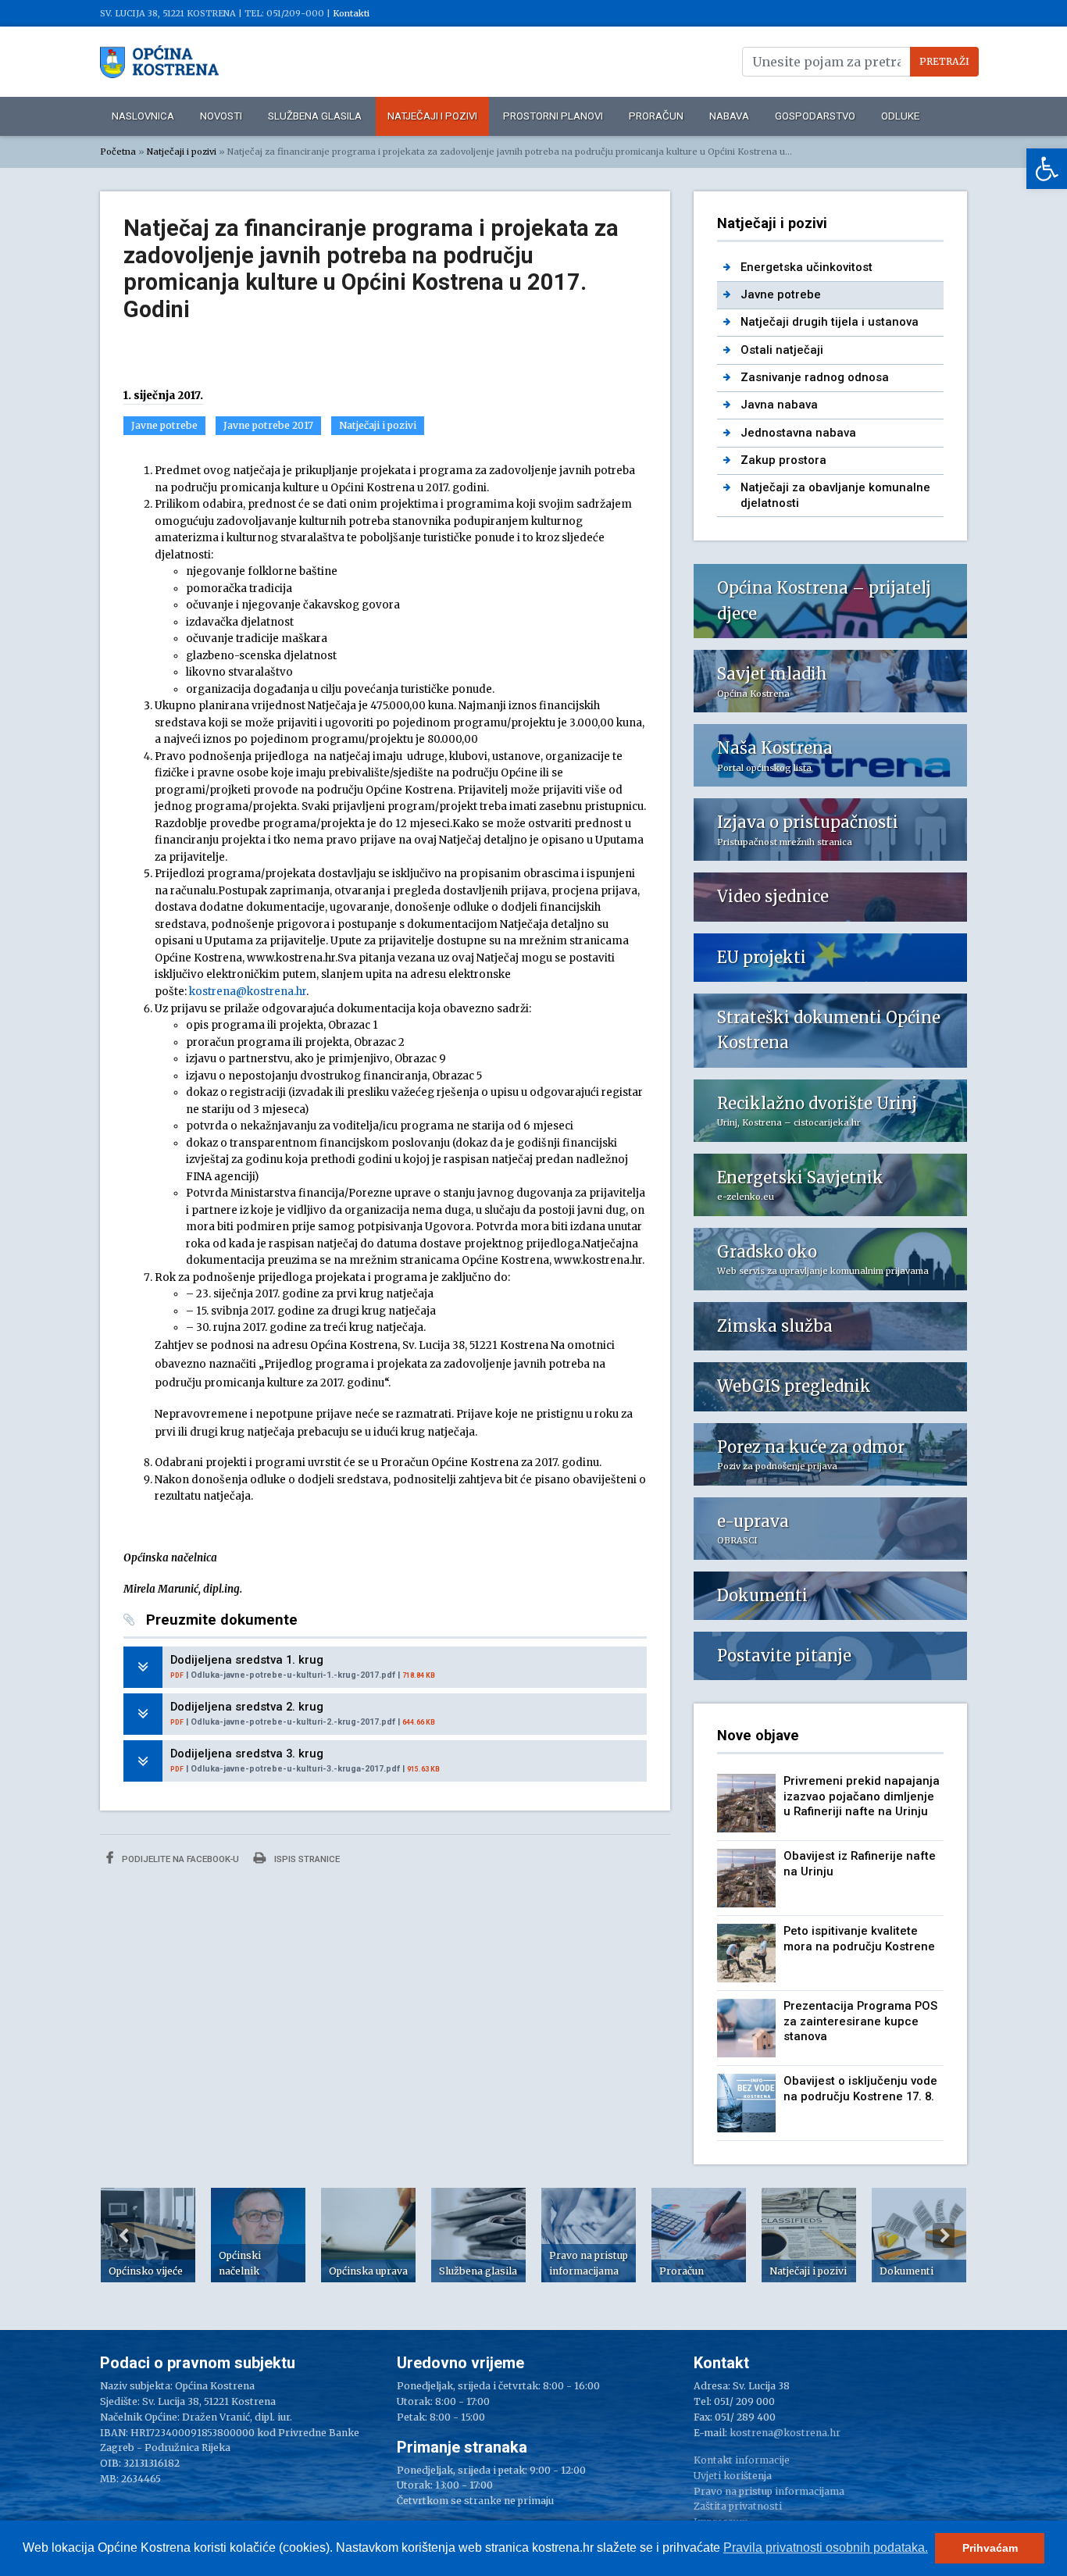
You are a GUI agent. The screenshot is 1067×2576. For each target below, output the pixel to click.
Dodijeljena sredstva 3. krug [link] (247, 1754)
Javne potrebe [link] (164, 425)
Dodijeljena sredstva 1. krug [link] (247, 1660)
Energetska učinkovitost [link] (806, 267)
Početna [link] (118, 152)
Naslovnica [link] (143, 116)
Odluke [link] (900, 116)
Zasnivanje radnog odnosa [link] (815, 377)
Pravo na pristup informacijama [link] (769, 2491)
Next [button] (944, 2235)
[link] (1047, 169)
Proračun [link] (656, 116)
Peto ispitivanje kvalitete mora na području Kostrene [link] (859, 1938)
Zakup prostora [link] (783, 460)
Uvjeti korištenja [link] (733, 2476)
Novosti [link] (221, 116)
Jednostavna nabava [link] (798, 433)
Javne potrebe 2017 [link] (268, 425)
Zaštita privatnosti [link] (738, 2506)
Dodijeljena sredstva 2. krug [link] (247, 1707)
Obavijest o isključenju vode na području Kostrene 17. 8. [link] (860, 2088)
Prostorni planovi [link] (553, 116)
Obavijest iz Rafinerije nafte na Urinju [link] (860, 1863)
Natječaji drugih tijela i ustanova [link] (830, 322)
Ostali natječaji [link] (782, 350)
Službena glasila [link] (315, 116)
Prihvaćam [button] (990, 2548)
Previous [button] (123, 2235)
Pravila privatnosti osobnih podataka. (826, 2547)
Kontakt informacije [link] (742, 2460)
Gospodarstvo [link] (815, 116)
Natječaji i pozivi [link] (432, 116)
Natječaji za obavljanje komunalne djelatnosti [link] (835, 495)
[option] (148, 2235)
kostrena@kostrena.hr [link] (248, 992)
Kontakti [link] (351, 13)
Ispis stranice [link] (306, 1859)
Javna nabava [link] (779, 405)
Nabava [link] (729, 116)
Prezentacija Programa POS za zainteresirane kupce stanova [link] (860, 2021)
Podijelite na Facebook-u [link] (179, 1859)
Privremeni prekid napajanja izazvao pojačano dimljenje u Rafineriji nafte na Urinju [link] (862, 1796)
